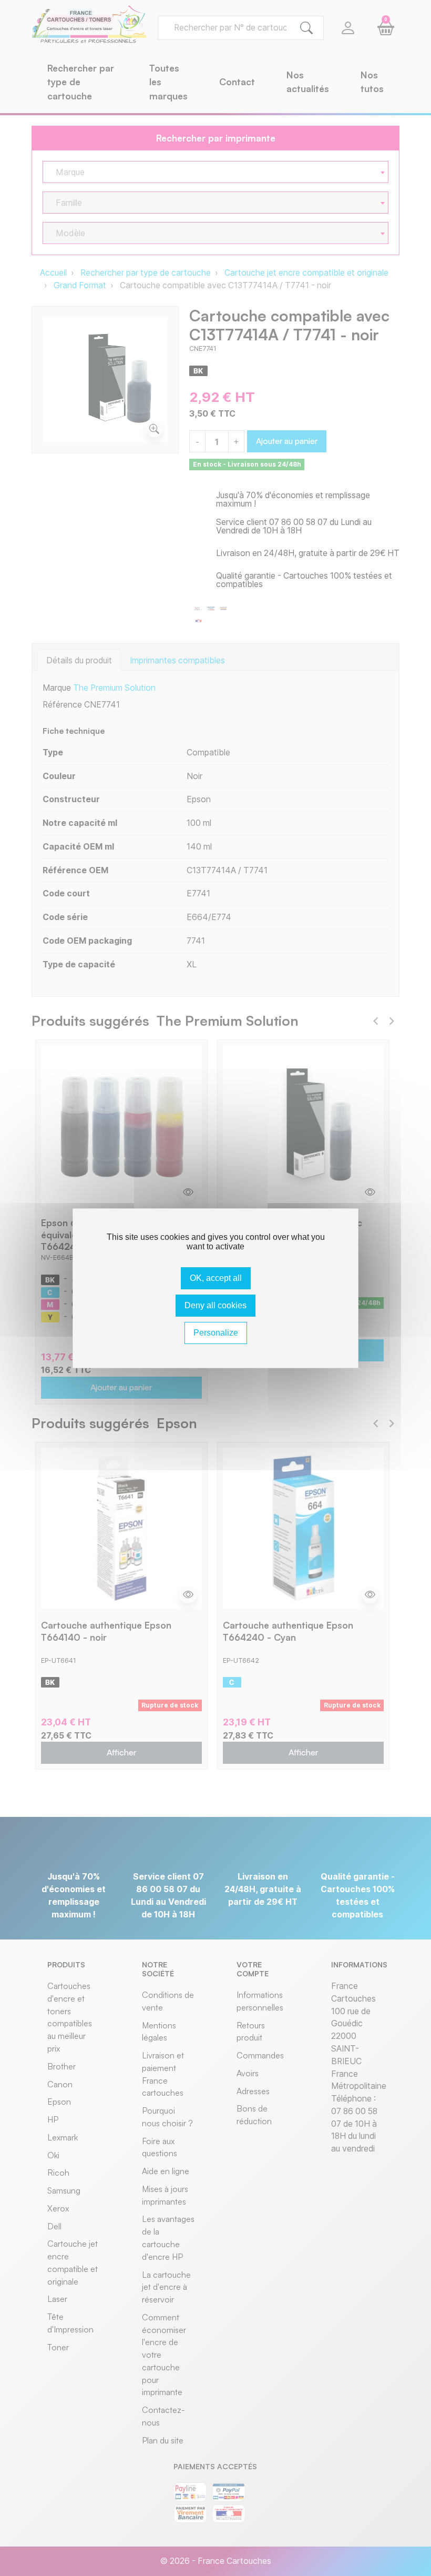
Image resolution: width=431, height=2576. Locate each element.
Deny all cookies (215, 1305)
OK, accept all (216, 1278)
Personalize (216, 1333)
